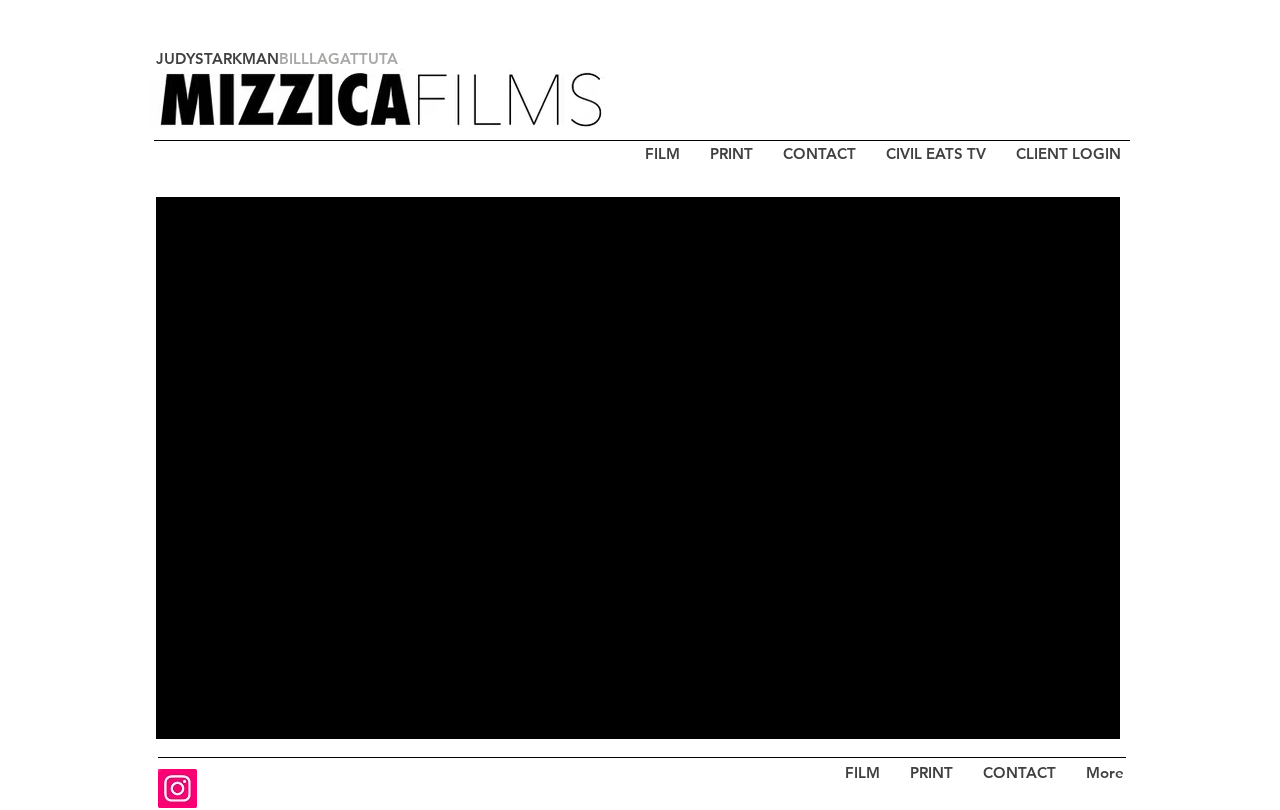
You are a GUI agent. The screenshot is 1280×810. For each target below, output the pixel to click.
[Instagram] (177, 788)
